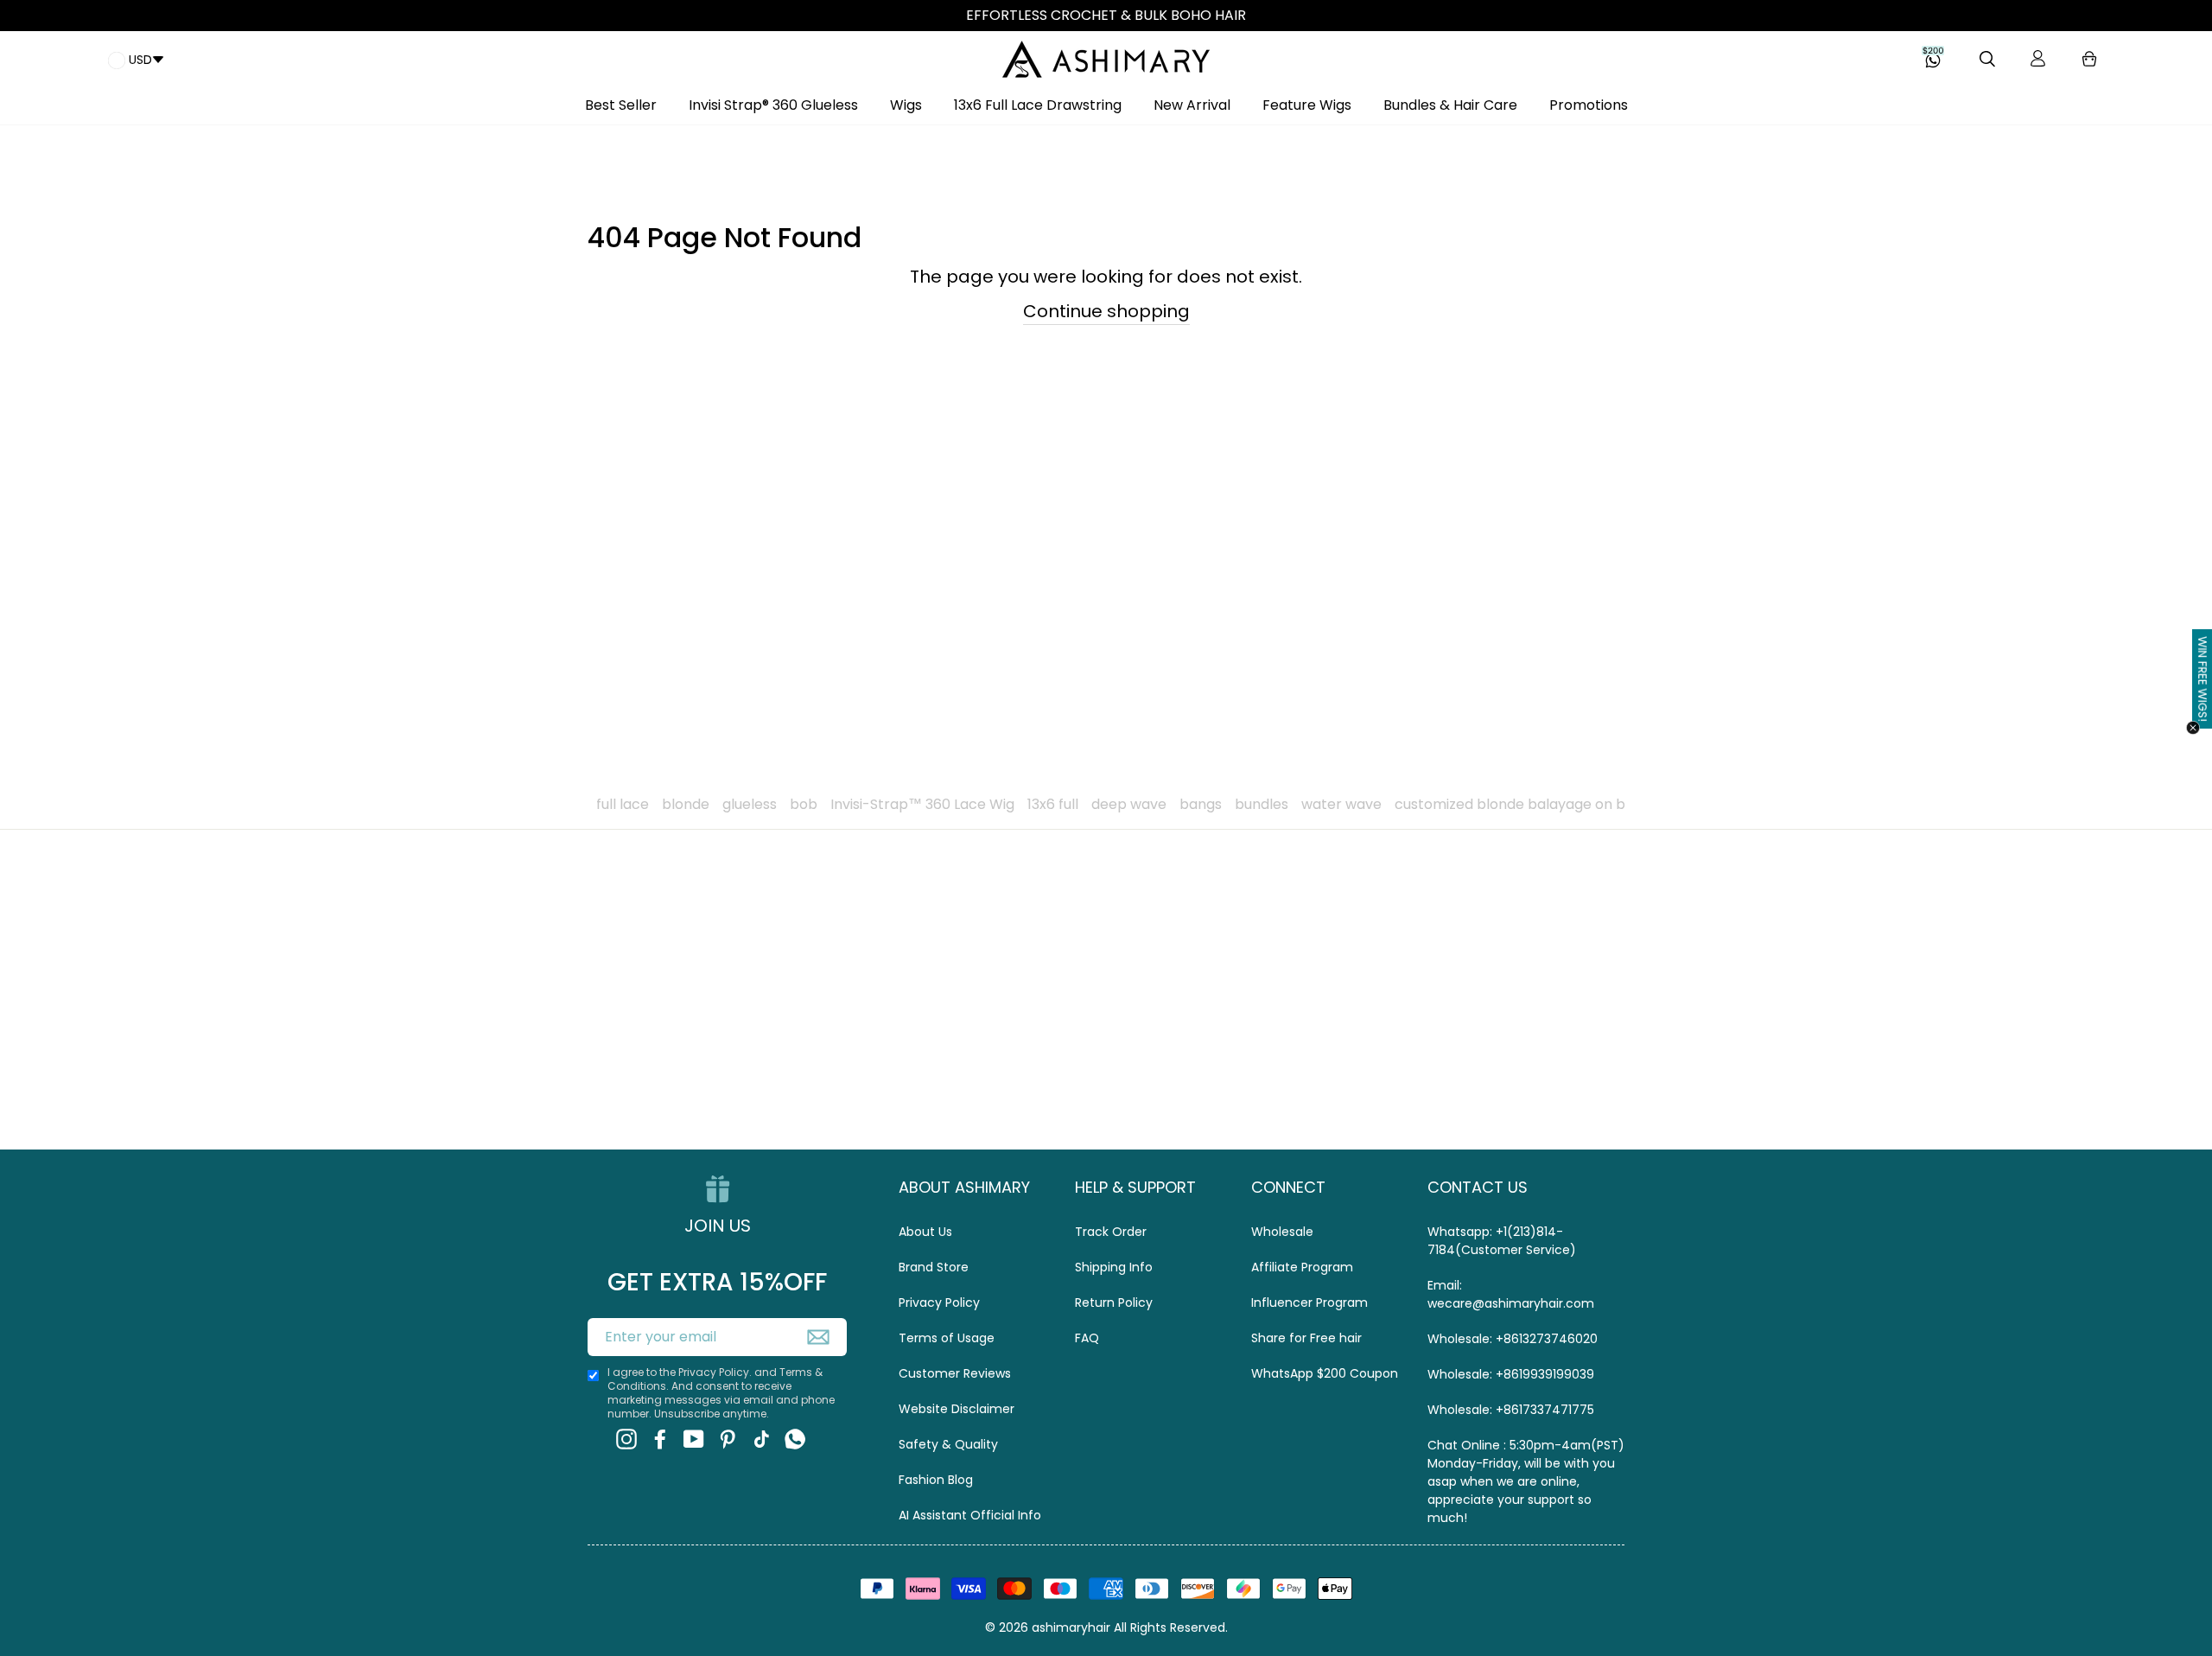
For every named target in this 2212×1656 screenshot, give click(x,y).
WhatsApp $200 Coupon (1325, 1373)
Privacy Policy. (715, 1372)
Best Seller (621, 105)
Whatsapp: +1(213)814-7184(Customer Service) (1502, 1241)
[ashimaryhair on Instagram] (626, 1439)
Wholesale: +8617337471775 (1511, 1410)
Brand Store (934, 1267)
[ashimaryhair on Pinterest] (728, 1439)
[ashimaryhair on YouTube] (694, 1439)
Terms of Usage (947, 1338)
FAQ (1087, 1338)
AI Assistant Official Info (970, 1515)
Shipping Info (1114, 1267)
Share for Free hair (1306, 1338)
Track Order (1111, 1232)
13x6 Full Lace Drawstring (1038, 105)
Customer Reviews (955, 1373)
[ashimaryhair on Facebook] (660, 1439)
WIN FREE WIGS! (2202, 678)
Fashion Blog (936, 1480)
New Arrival (1192, 105)
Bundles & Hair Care (1450, 105)
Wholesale (1282, 1232)
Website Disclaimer (957, 1409)
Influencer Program (1309, 1303)
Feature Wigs (1307, 105)
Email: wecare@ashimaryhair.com (1511, 1294)
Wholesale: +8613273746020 (1513, 1339)
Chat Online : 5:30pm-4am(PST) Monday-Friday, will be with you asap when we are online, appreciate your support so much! (1526, 1481)
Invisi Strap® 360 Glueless (773, 105)
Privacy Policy (939, 1303)
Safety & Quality (948, 1444)
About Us (925, 1232)
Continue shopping (1106, 311)
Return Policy (1114, 1303)
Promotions (1589, 105)
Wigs (906, 105)
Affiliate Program (1302, 1267)
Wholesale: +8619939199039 (1511, 1374)
